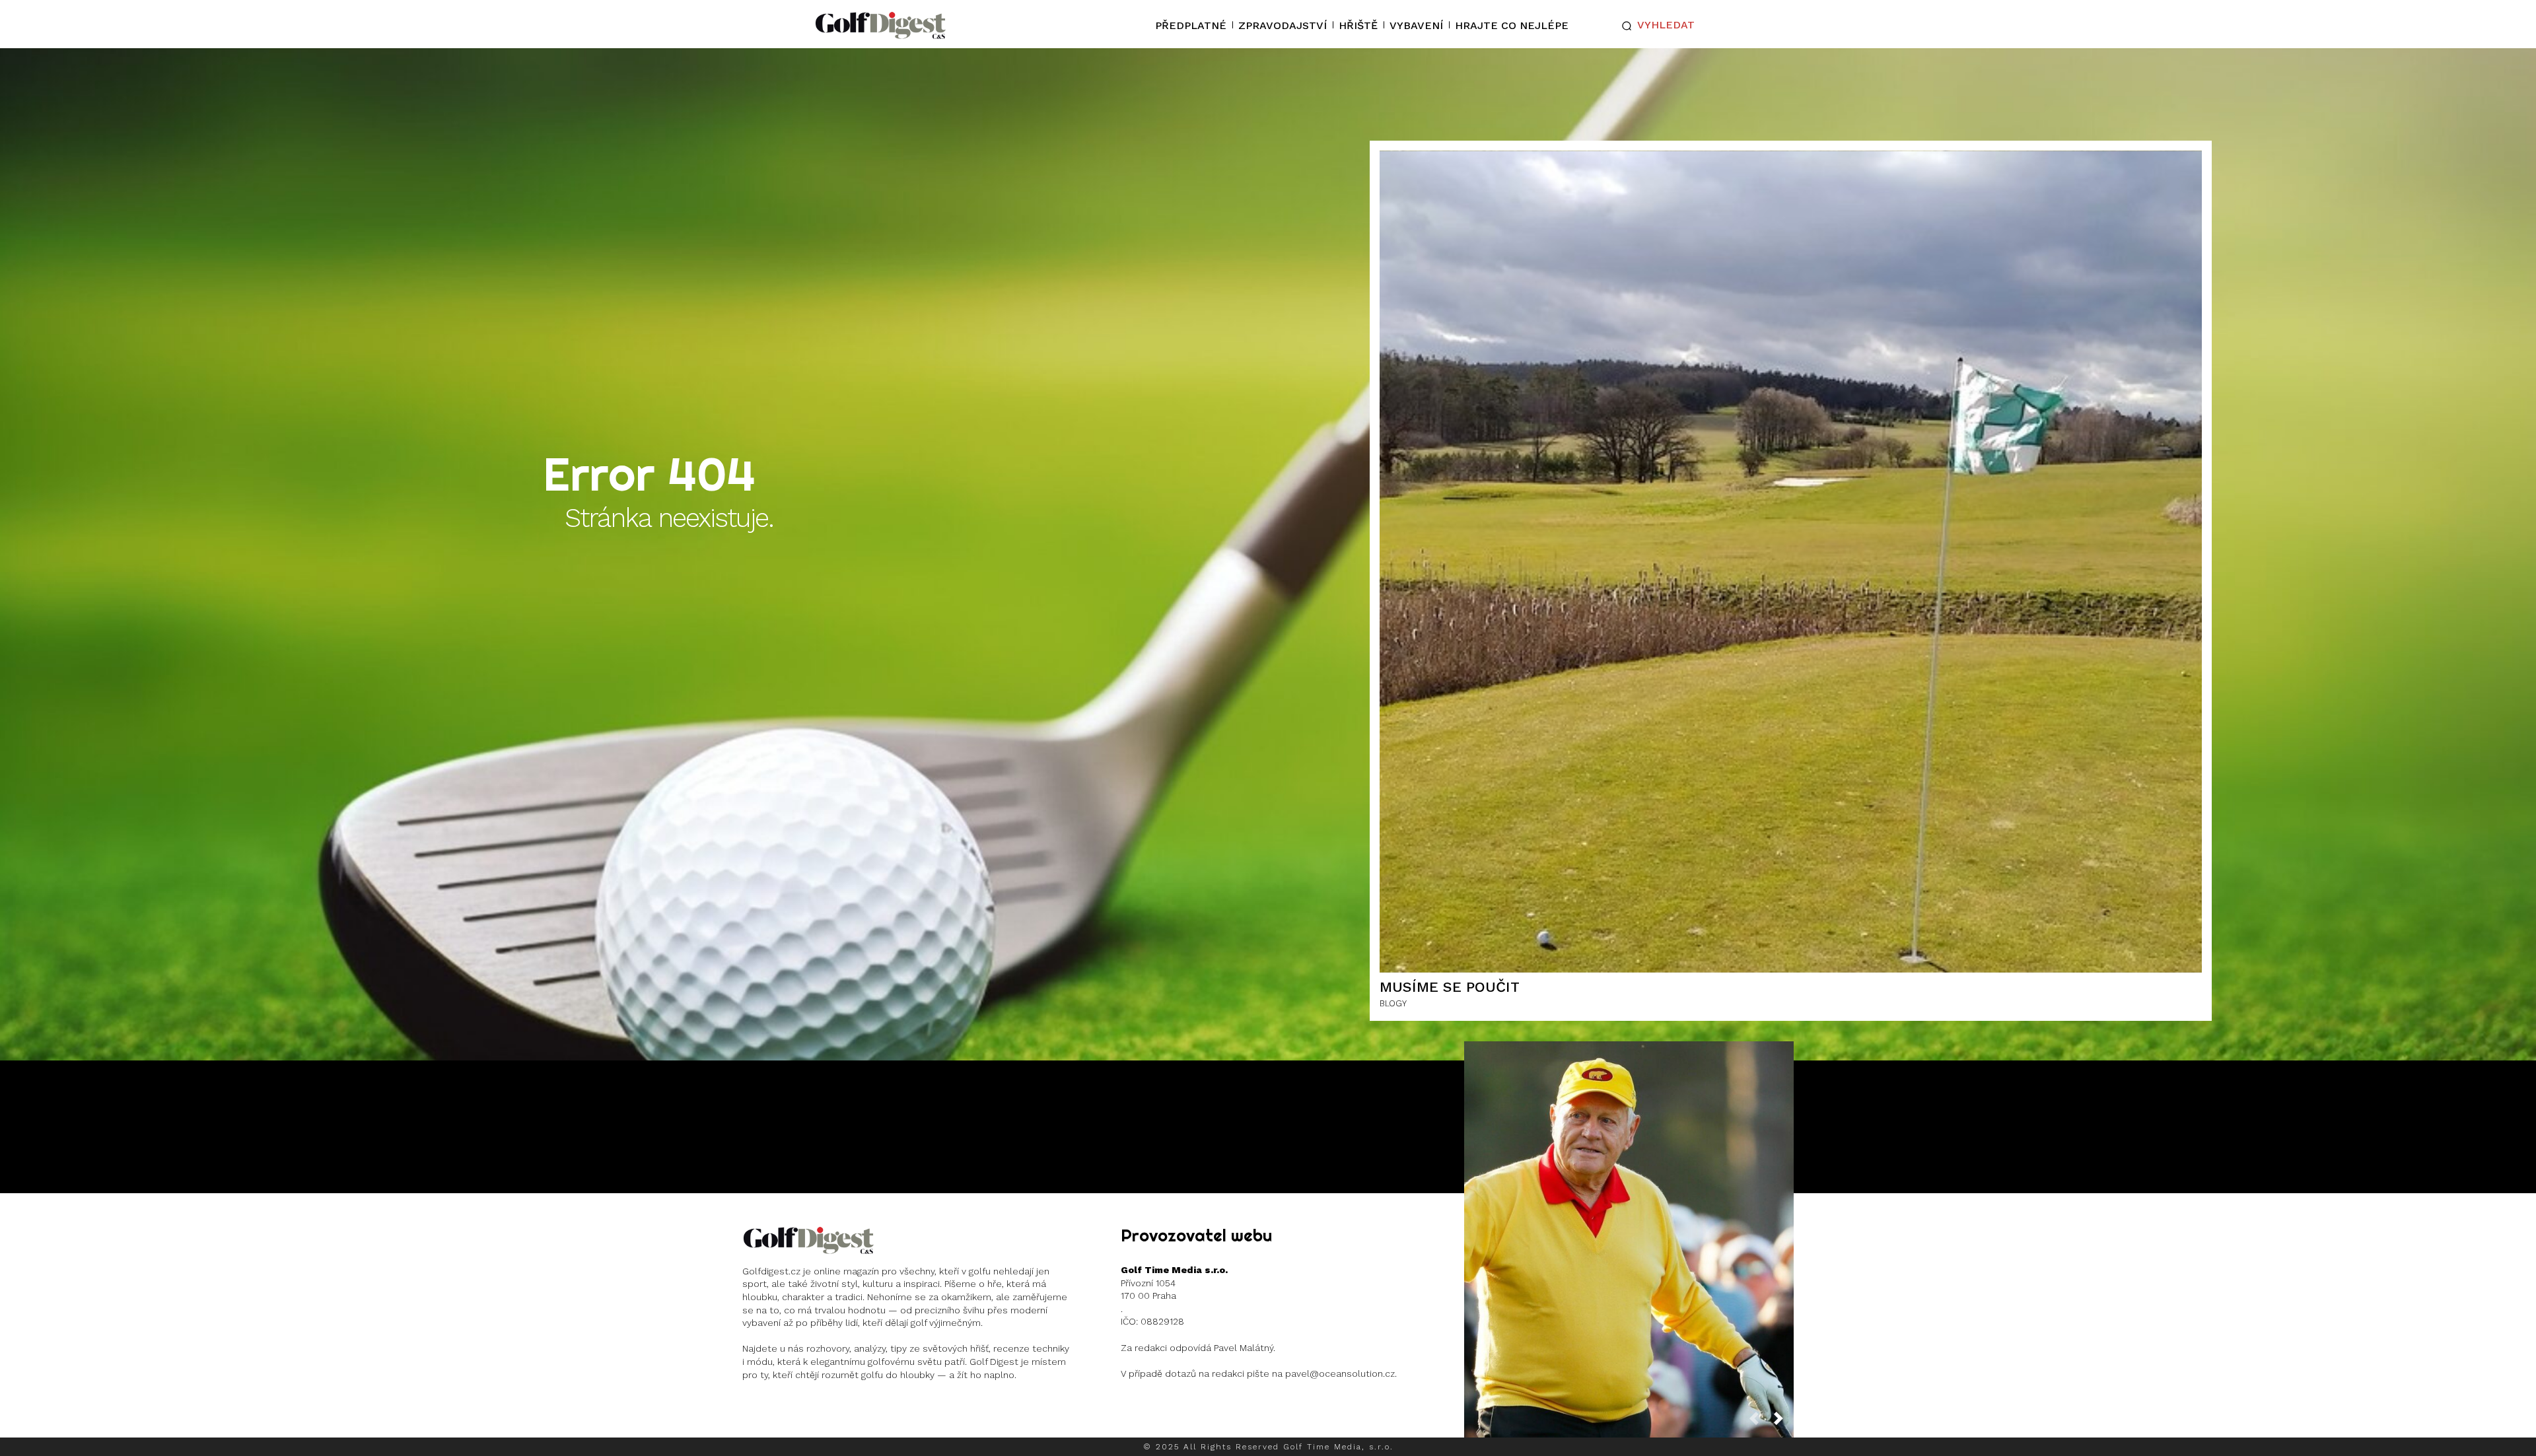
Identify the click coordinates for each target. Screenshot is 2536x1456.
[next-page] (1784, 1423)
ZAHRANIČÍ (1628, 1259)
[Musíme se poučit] (1791, 562)
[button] (1655, 26)
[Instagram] (754, 1409)
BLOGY (1393, 1003)
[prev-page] (1759, 1423)
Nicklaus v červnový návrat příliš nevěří (1629, 1229)
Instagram (793, 1409)
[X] (837, 1409)
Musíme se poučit (1450, 987)
